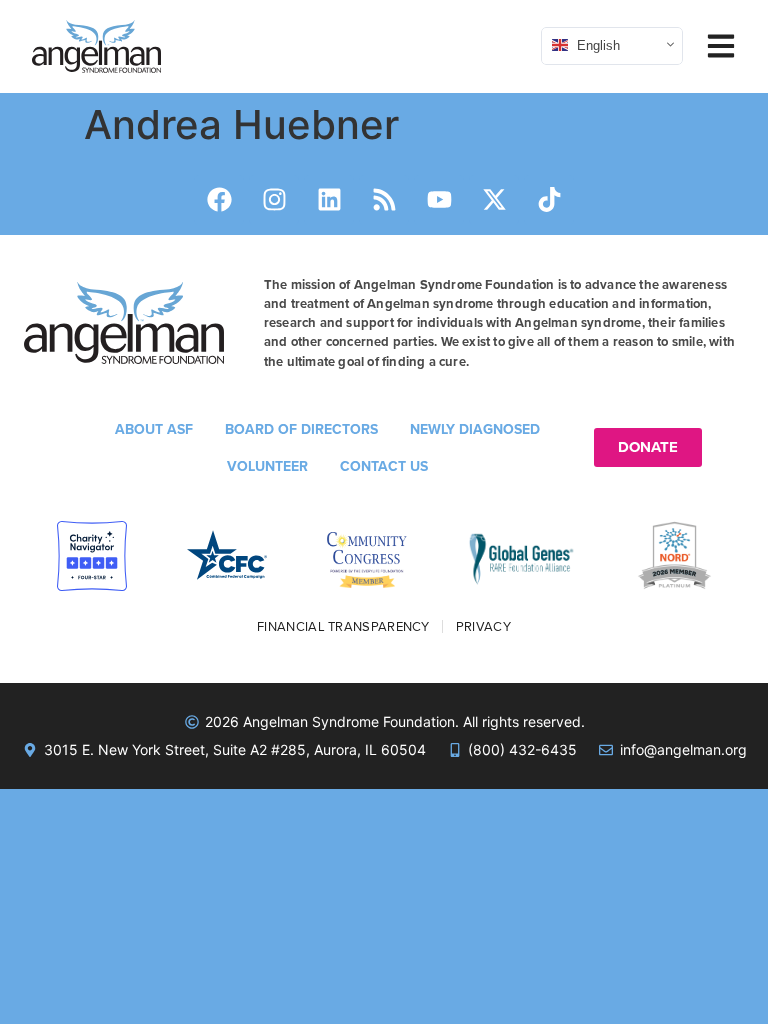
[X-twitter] (494, 200)
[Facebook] (219, 200)
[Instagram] (274, 200)
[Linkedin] (329, 200)
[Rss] (384, 200)
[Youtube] (439, 200)
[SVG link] (96, 46)
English (596, 44)
